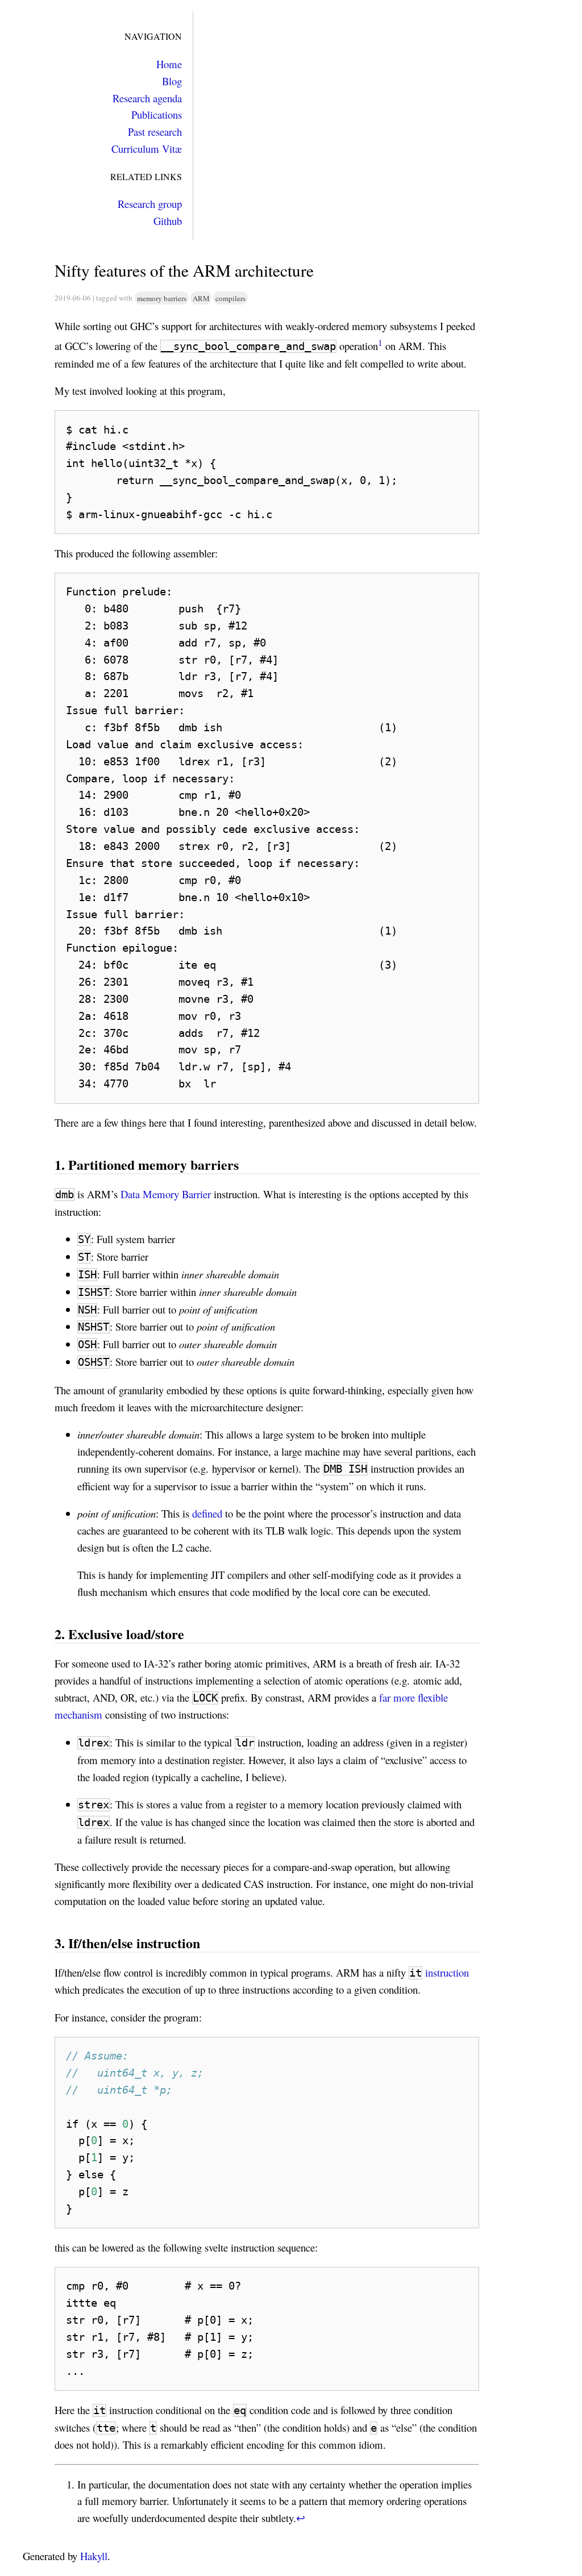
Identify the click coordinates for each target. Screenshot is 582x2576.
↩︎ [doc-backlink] (301, 2518)
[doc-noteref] (380, 346)
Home (169, 64)
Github (168, 221)
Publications (157, 114)
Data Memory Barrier (166, 1194)
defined (207, 1513)
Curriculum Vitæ (147, 149)
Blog (172, 81)
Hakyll (94, 2556)
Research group (150, 204)
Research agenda (147, 98)
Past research (155, 132)
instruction (447, 1972)
